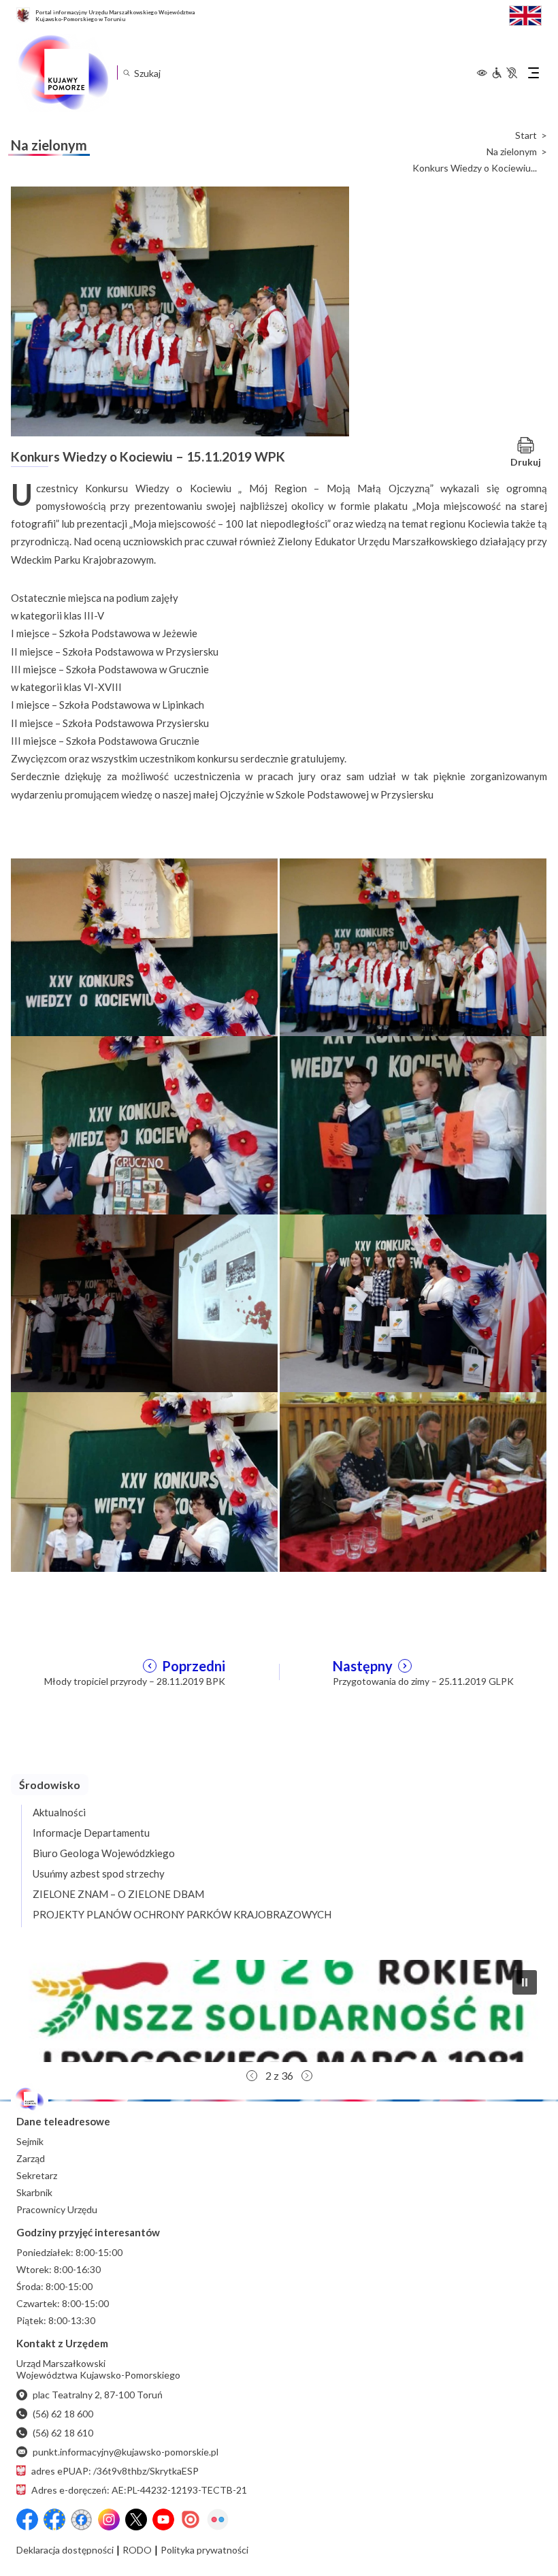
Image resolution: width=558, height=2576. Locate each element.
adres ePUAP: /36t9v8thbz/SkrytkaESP (115, 2471)
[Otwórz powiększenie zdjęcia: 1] (144, 947)
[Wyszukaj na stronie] (126, 73)
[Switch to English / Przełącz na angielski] (525, 14)
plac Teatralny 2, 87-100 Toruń (98, 2395)
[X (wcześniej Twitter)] (136, 2519)
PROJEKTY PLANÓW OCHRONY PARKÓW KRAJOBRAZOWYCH (182, 1914)
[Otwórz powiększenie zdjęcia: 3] (144, 1125)
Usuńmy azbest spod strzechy (99, 1873)
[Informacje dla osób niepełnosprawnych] (504, 73)
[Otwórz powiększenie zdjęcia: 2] (413, 947)
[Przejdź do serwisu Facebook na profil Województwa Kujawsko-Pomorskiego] (27, 2519)
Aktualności (59, 1812)
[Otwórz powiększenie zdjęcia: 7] (144, 1481)
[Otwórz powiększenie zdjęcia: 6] (413, 1302)
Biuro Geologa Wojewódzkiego (104, 1853)
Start (526, 135)
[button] (279, 2011)
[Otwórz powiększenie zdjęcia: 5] (144, 1302)
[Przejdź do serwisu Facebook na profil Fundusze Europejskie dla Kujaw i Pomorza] (54, 2519)
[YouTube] (163, 2519)
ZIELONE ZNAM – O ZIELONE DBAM (118, 1894)
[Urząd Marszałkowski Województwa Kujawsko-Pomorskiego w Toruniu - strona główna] (63, 73)
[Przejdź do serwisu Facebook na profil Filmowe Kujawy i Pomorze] (82, 2519)
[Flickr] (218, 2519)
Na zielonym (512, 152)
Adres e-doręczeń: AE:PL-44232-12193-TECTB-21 (139, 2490)
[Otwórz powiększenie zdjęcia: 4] (413, 1125)
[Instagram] (109, 2519)
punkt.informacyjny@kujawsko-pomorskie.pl (126, 2452)
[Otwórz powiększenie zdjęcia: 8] (413, 1481)
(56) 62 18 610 (63, 2433)
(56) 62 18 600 (63, 2414)
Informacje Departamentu (91, 1833)
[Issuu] (191, 2519)
